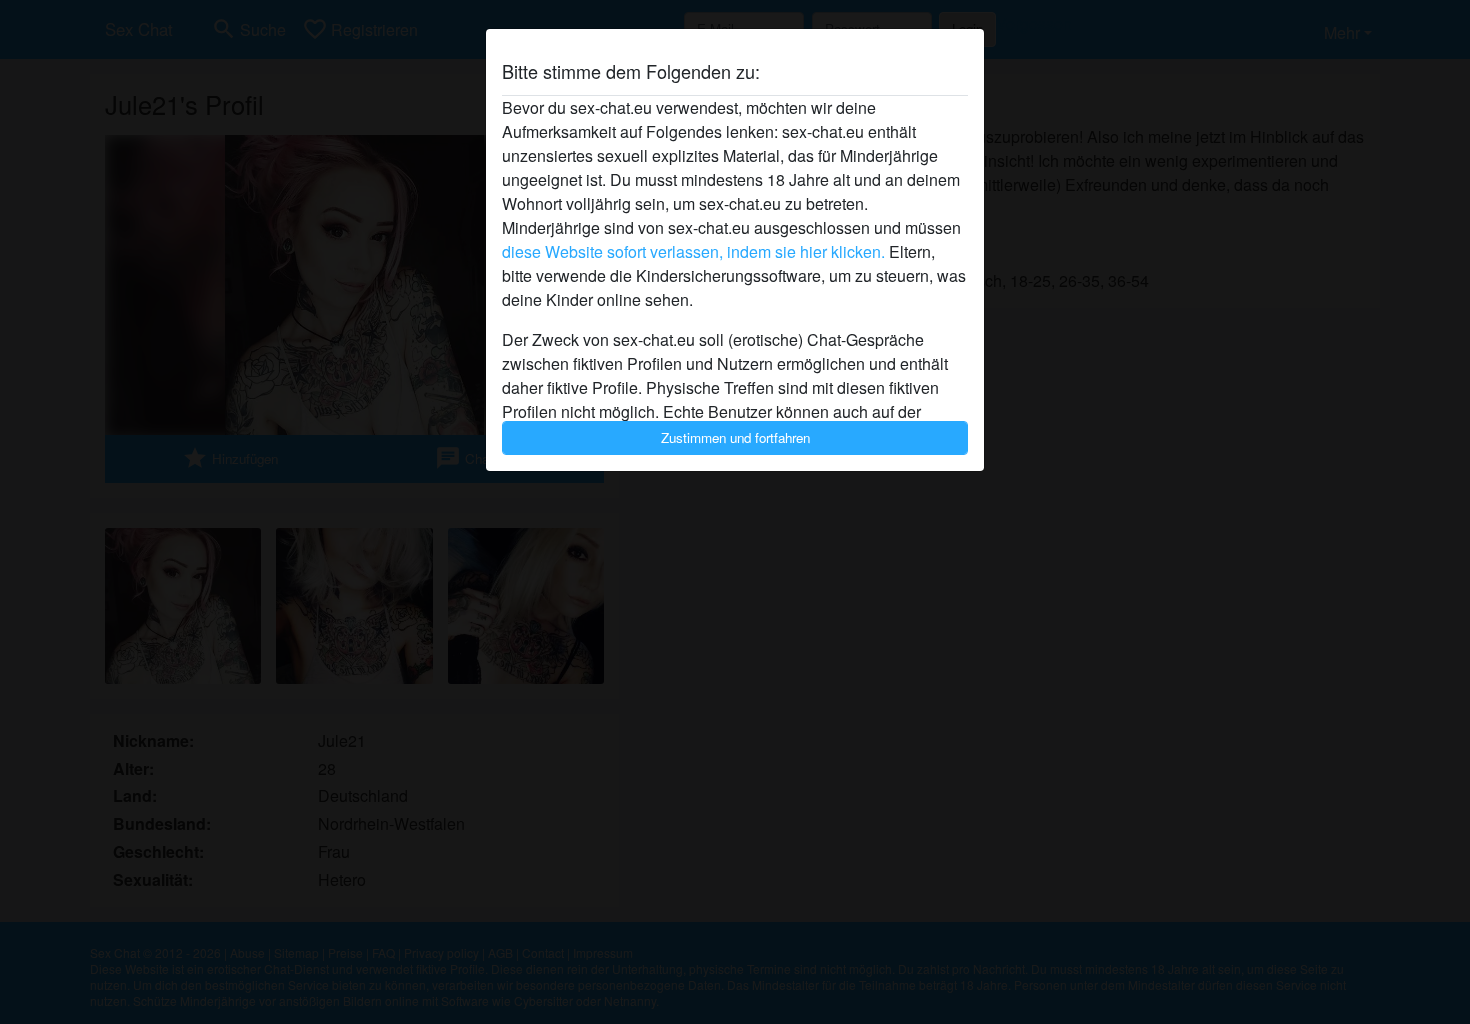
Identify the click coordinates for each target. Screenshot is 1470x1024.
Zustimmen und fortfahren (735, 437)
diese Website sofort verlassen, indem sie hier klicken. (693, 251)
